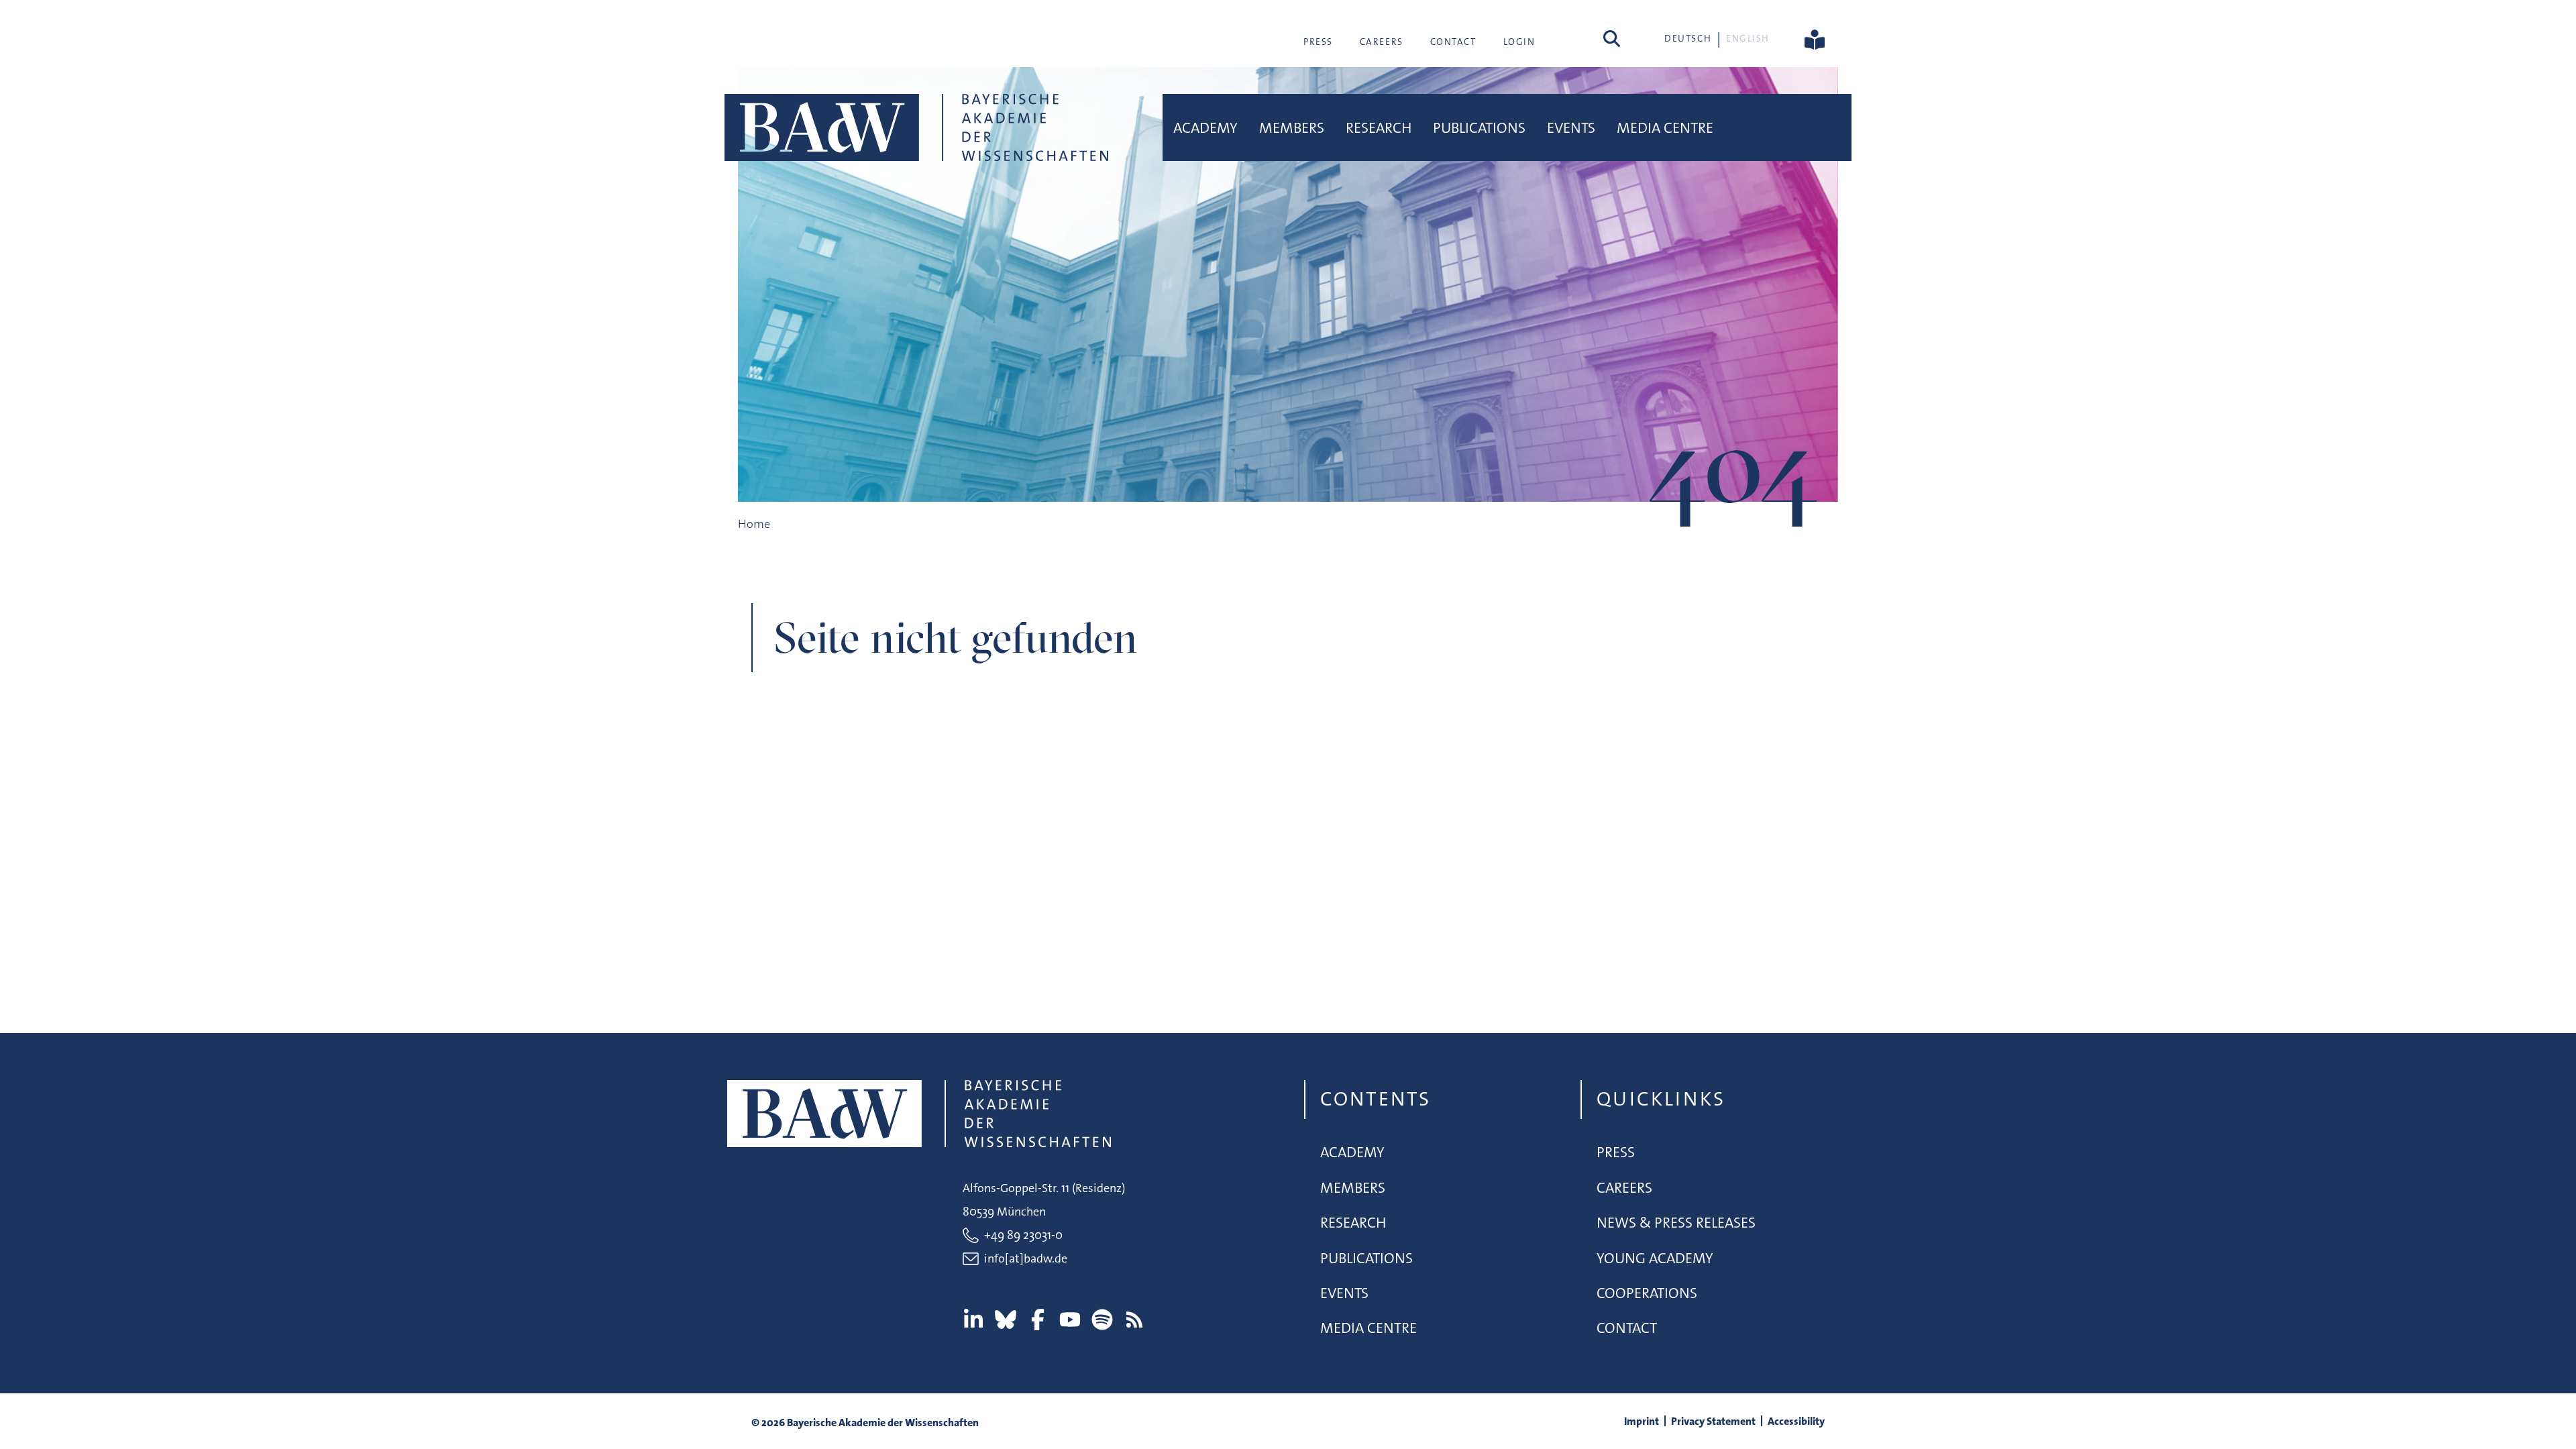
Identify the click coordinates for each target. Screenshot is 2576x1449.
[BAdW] (916, 127)
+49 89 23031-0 (1023, 1235)
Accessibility (1796, 1421)
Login (1519, 42)
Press (1318, 42)
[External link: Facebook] (1038, 1320)
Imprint (1642, 1421)
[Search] (1612, 38)
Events (1571, 128)
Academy (1205, 128)
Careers (1382, 42)
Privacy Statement (1713, 1421)
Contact (1453, 42)
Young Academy (1655, 1258)
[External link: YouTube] (1070, 1320)
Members (1292, 128)
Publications (1479, 128)
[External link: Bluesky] (1006, 1320)
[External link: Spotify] (1102, 1320)
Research (1379, 128)
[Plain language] (1815, 38)
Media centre (1665, 128)
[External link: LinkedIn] (973, 1320)
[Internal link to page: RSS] (1134, 1320)
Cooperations (1647, 1293)
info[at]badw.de (1026, 1258)
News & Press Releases (1676, 1223)
